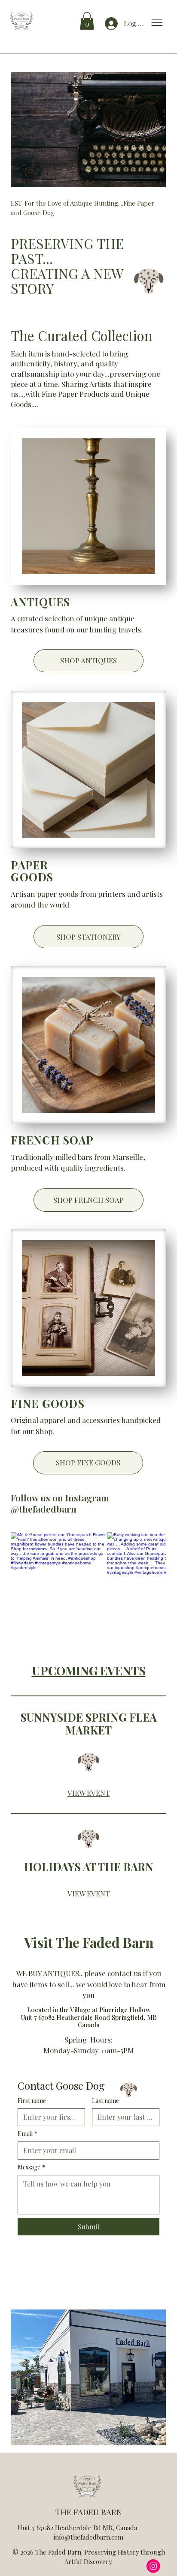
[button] (87, 21)
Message (31, 2167)
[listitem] (59, 1580)
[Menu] (157, 22)
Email (27, 2134)
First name (32, 2101)
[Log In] (108, 24)
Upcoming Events (89, 1670)
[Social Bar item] (153, 2566)
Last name (105, 2101)
